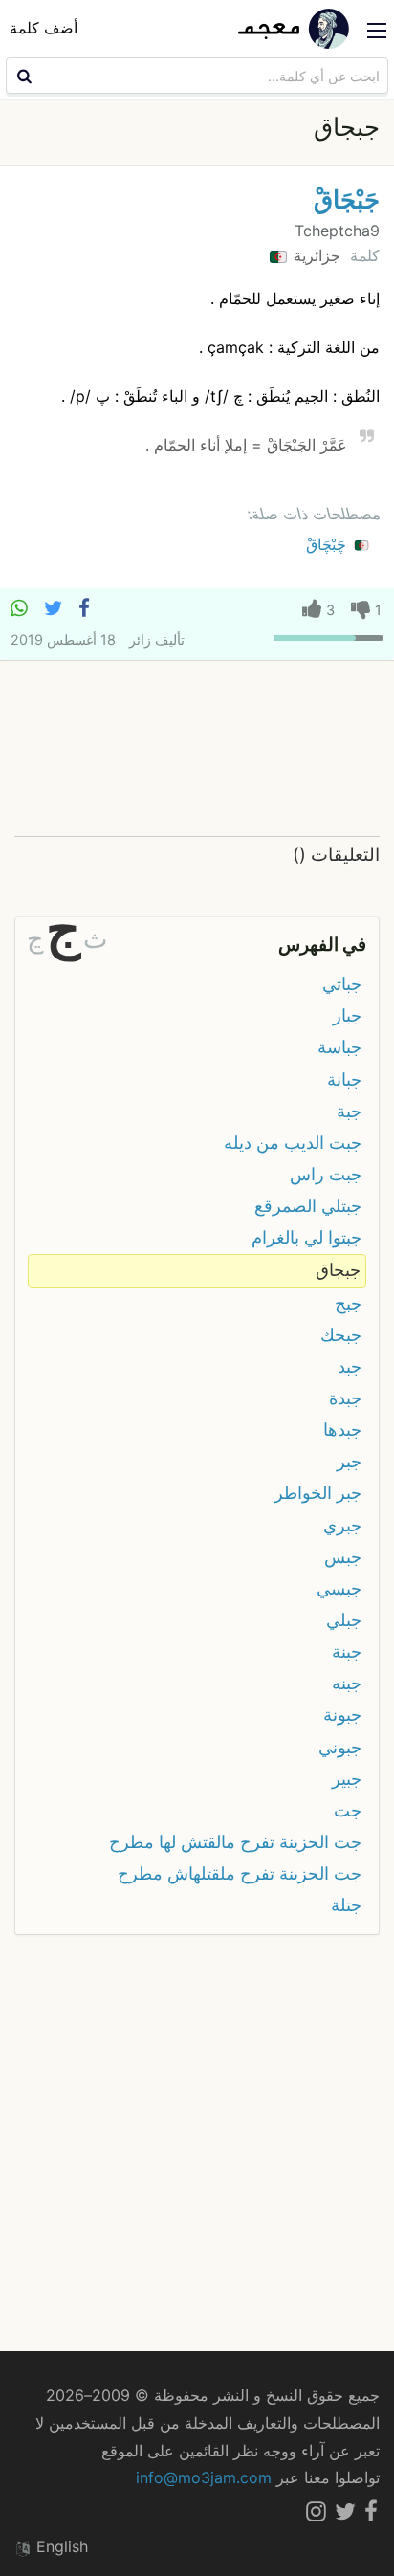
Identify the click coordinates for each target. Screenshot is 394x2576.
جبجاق (338, 1270)
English (60, 2546)
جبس (343, 1557)
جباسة (339, 1047)
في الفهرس (322, 944)
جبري (342, 1525)
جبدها (342, 1430)
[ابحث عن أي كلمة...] (22, 76)
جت (348, 1810)
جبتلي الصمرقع (308, 1206)
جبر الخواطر (318, 1493)
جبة (349, 1111)
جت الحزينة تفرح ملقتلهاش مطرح (240, 1873)
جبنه (347, 1683)
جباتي (342, 984)
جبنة (347, 1651)
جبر (349, 1461)
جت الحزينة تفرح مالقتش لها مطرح (235, 1842)
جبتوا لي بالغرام (306, 1237)
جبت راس (326, 1174)
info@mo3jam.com (204, 2477)
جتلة (346, 1905)
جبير (347, 1779)
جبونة (342, 1715)
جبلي (344, 1620)
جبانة (344, 1079)
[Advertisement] (197, 749)
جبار (347, 1015)
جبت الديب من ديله (293, 1143)
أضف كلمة (44, 28)
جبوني (340, 1747)
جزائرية (315, 255)
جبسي (339, 1588)
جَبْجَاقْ (347, 199)
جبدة (345, 1398)
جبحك (341, 1335)
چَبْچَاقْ (328, 544)
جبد (350, 1366)
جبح (348, 1303)
